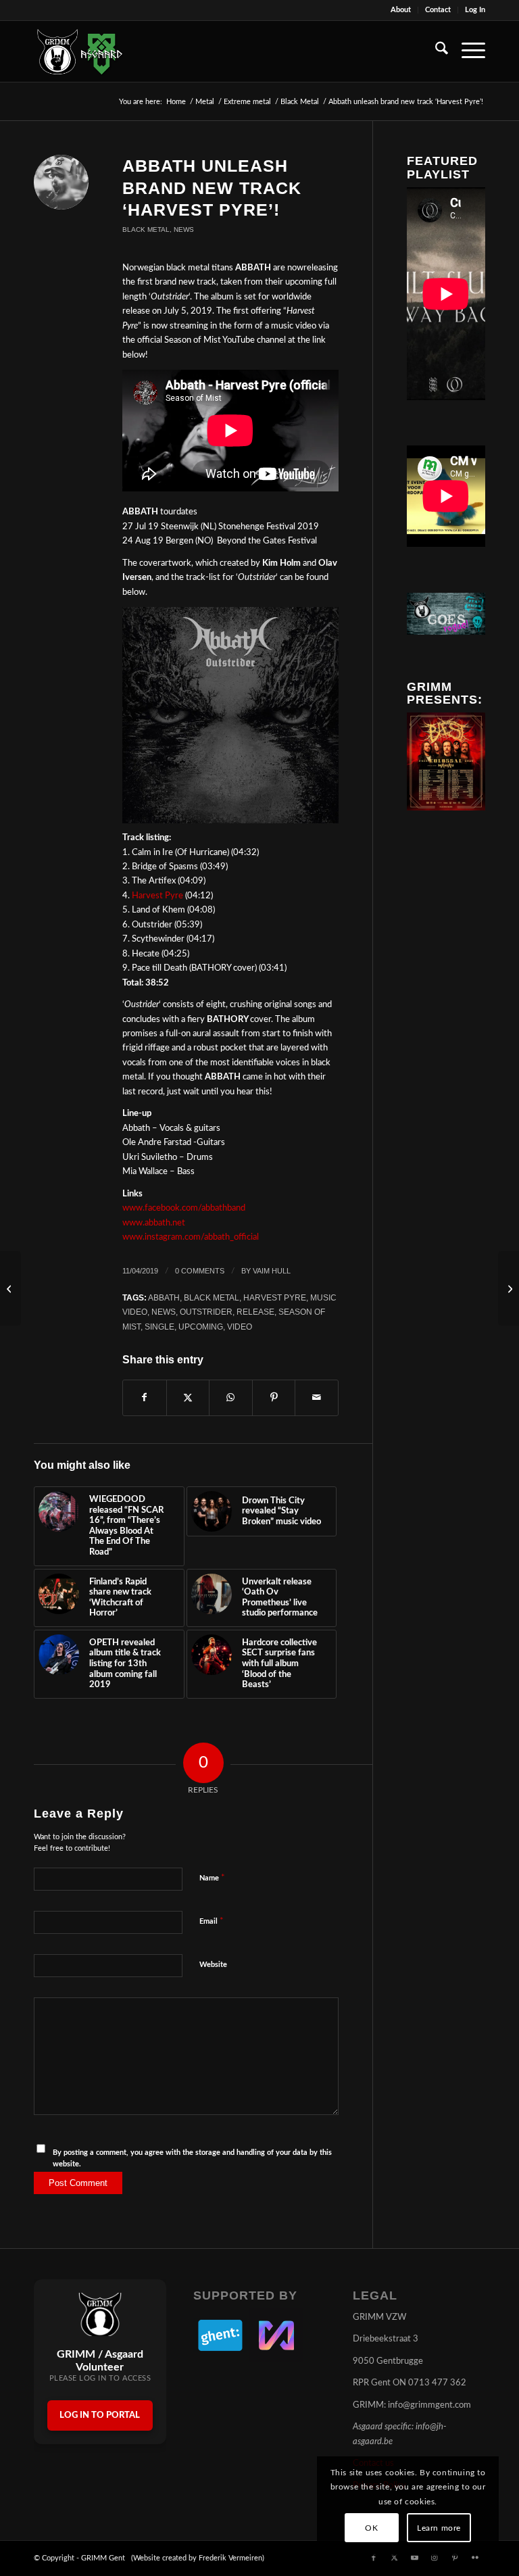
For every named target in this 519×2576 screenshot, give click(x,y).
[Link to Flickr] (475, 2558)
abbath (164, 1297)
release (255, 1312)
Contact (438, 10)
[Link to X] (394, 2558)
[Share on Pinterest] (274, 1398)
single (159, 1327)
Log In (475, 10)
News (184, 229)
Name (212, 1878)
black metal (212, 1297)
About (401, 10)
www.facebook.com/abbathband (184, 1208)
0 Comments (200, 1271)
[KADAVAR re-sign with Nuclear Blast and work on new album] (509, 1288)
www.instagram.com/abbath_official (191, 1237)
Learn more (439, 2528)
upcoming (201, 1327)
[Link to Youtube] (414, 2558)
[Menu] (467, 51)
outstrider (206, 1312)
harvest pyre (275, 1297)
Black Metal (146, 229)
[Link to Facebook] (374, 2558)
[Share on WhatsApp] (231, 1398)
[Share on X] (188, 1398)
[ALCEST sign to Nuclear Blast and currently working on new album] (10, 1288)
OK (371, 2528)
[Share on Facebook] (145, 1398)
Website (213, 1965)
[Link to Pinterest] (455, 2558)
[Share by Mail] (317, 1398)
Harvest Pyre (157, 896)
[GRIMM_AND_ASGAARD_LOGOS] (80, 51)
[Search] (435, 51)
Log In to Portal (100, 2415)
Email (212, 1921)
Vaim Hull (272, 1271)
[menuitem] (401, 10)
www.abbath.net (154, 1223)
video (240, 1327)
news (164, 1312)
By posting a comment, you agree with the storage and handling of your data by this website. (192, 2158)
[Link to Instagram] (435, 2558)
